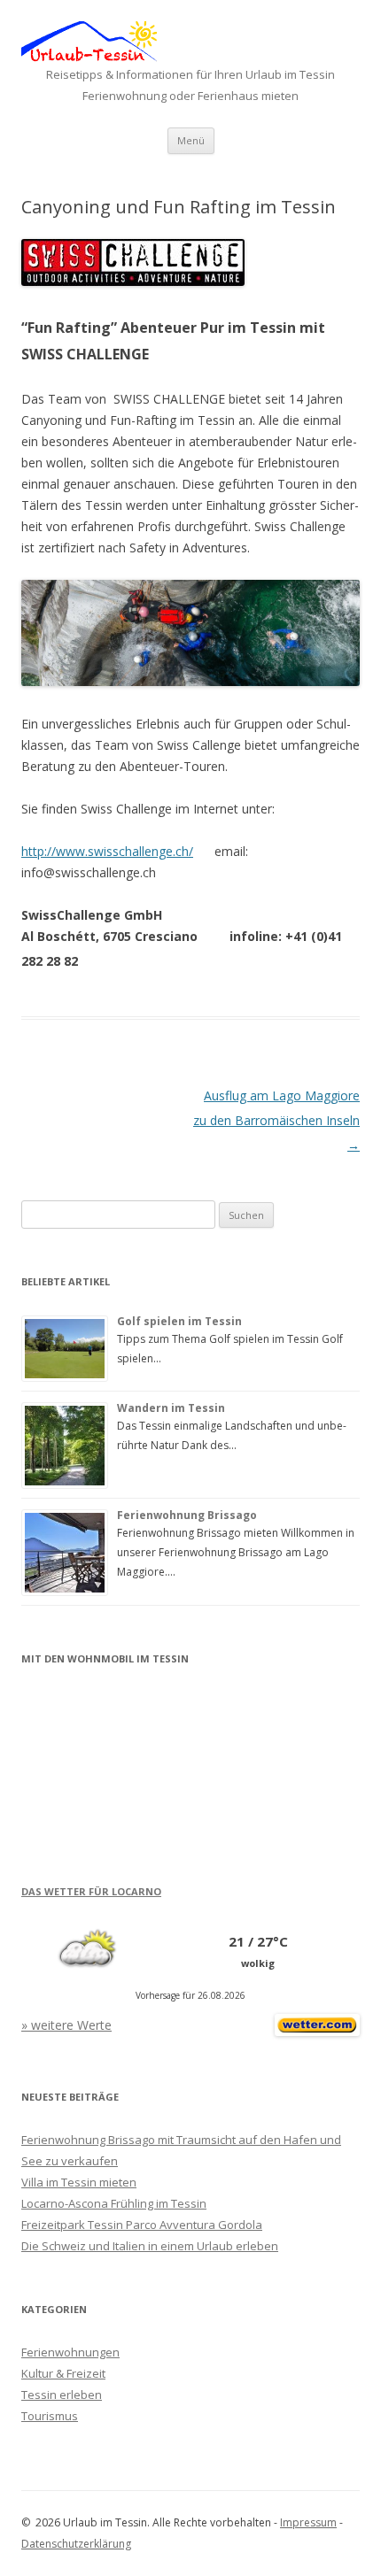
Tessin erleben (62, 2395)
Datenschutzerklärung (76, 2544)
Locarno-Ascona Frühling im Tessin (114, 2203)
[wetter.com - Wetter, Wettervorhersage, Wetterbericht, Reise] (317, 2031)
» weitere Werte (66, 2025)
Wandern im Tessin (171, 1408)
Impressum (308, 2522)
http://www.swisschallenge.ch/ (107, 851)
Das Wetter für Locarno (91, 1891)
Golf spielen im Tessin (179, 1321)
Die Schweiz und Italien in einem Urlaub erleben (150, 2246)
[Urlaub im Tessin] (89, 57)
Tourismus (50, 2416)
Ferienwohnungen (70, 2352)
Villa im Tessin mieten (79, 2182)
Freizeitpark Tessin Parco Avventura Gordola (142, 2225)
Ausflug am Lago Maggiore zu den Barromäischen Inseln (276, 1120)
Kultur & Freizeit (63, 2373)
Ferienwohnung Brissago (187, 1515)
